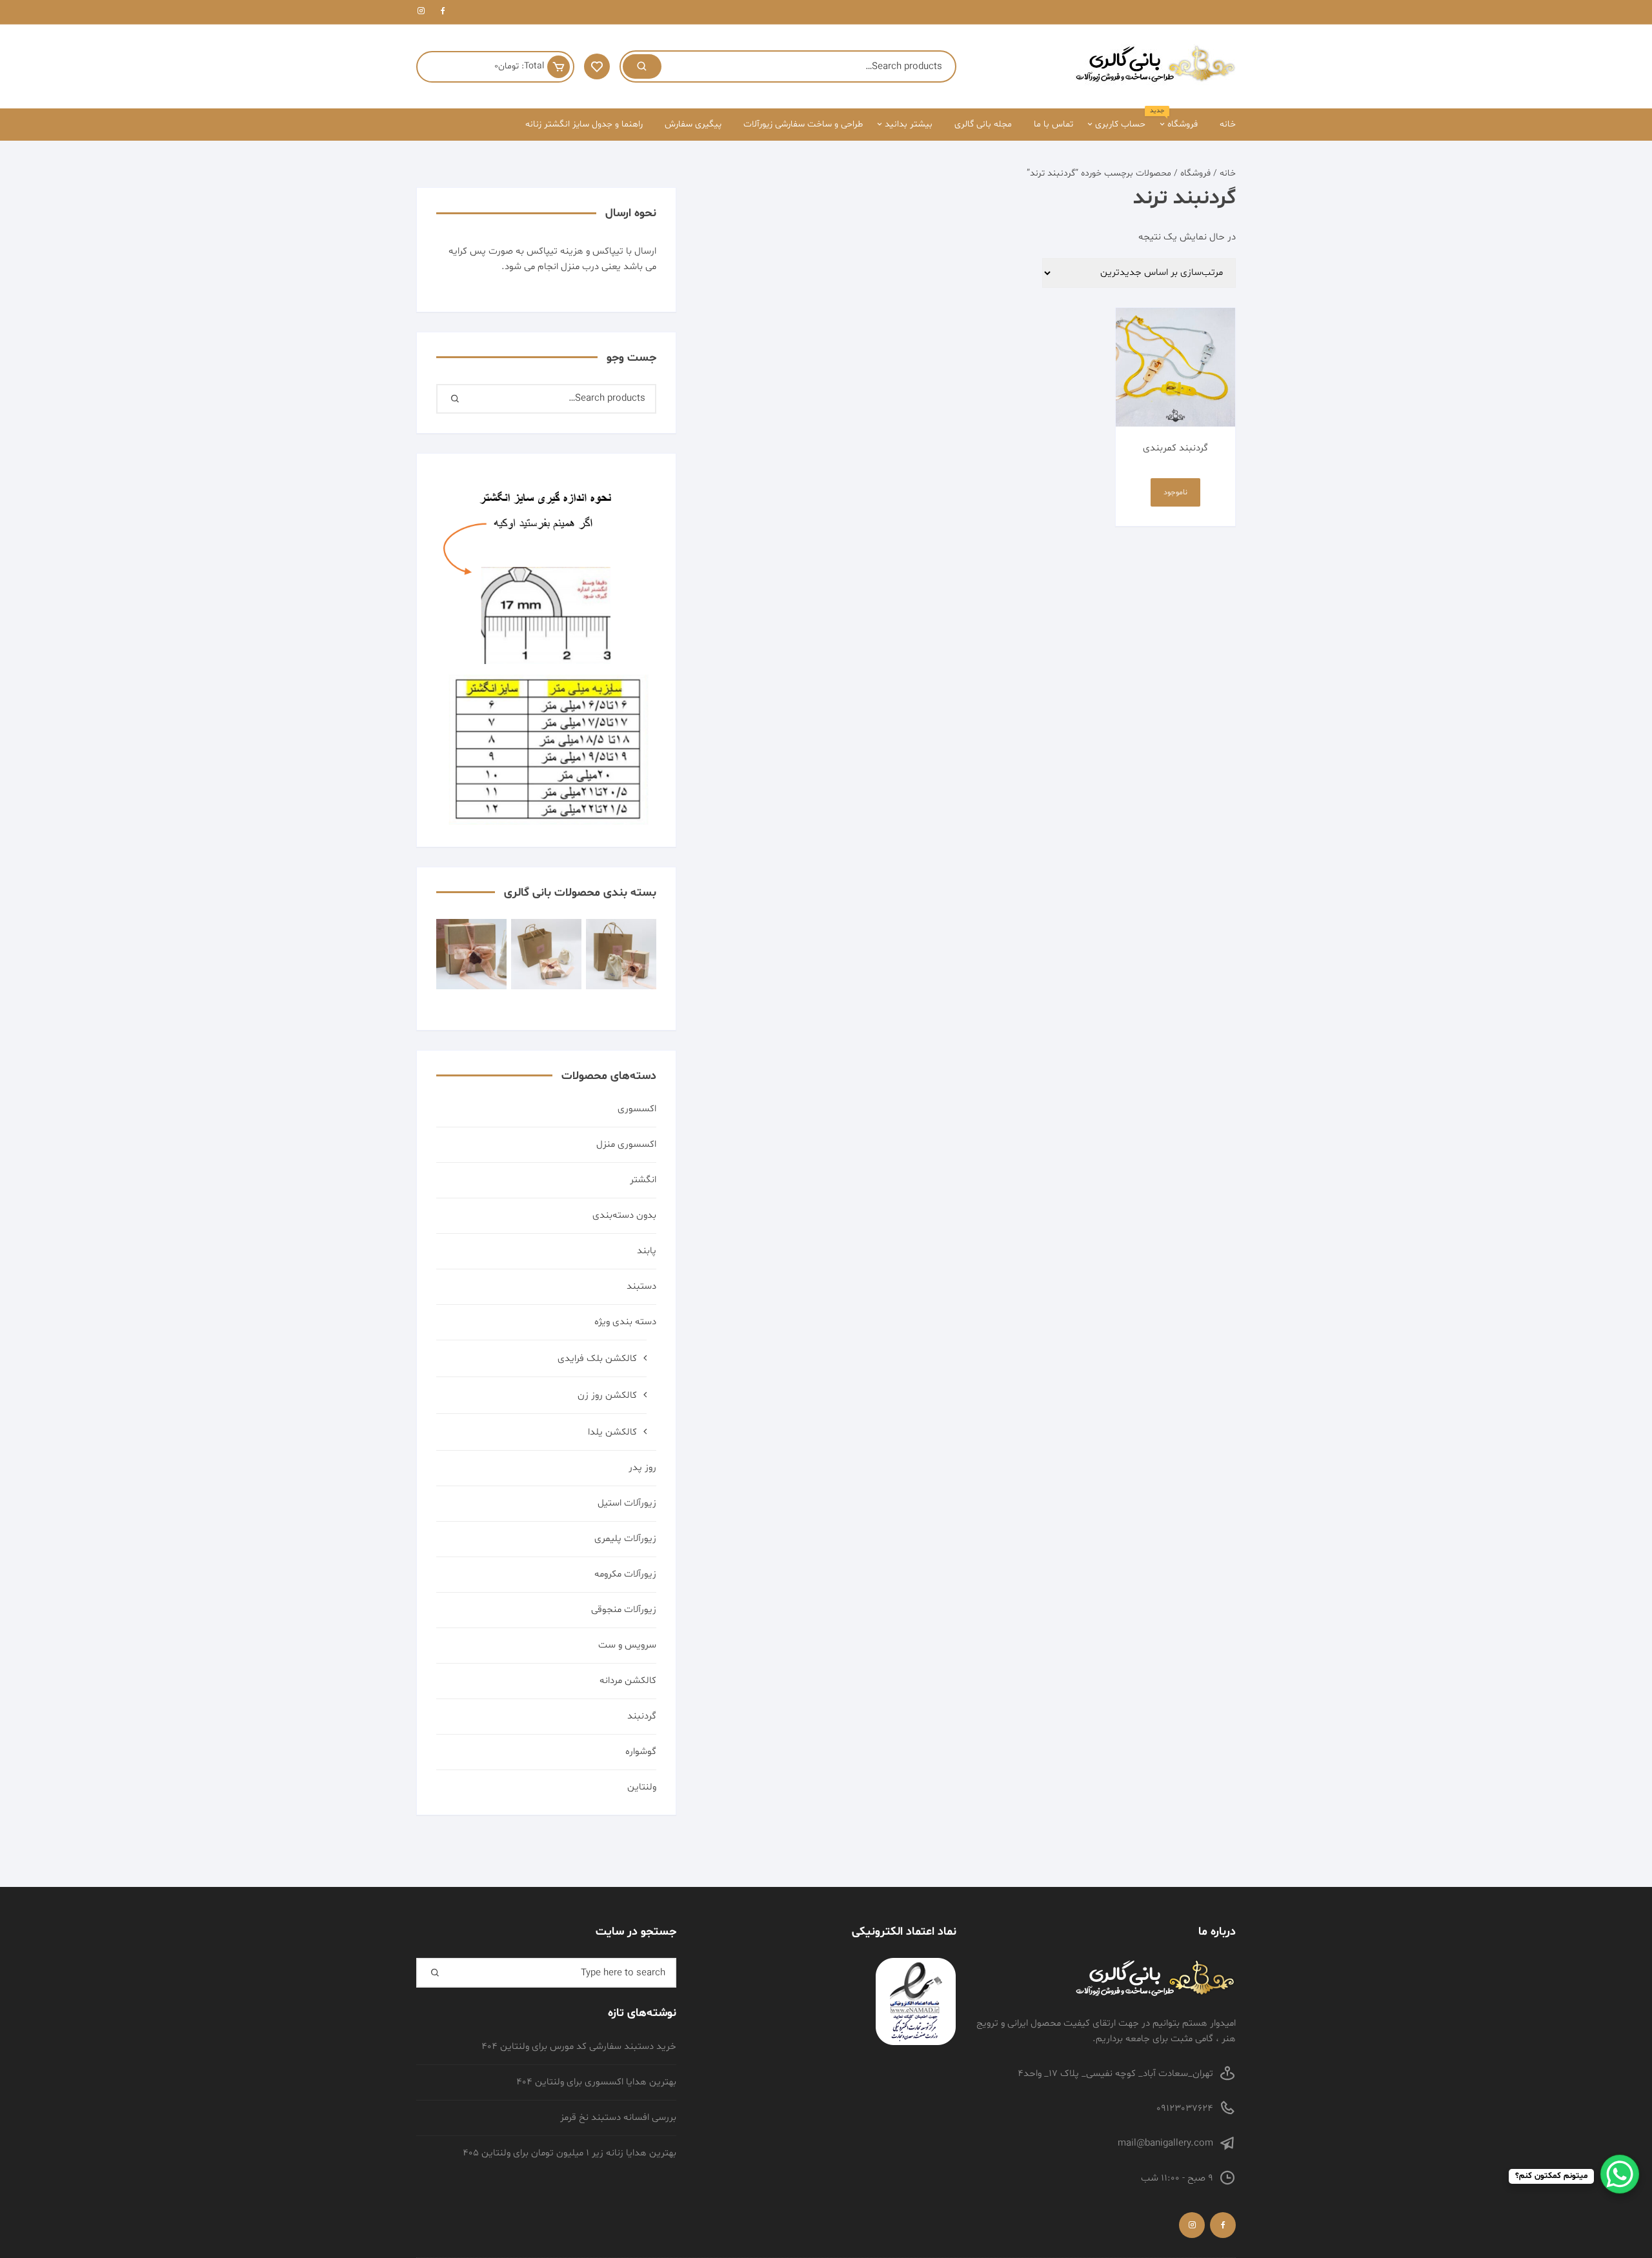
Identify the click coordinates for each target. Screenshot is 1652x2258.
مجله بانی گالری (983, 124)
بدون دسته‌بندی (624, 1215)
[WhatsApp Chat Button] (1620, 2174)
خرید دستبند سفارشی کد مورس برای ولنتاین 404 (579, 2047)
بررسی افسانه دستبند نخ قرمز (618, 2118)
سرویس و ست (627, 1645)
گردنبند (642, 1716)
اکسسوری (637, 1109)
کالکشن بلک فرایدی (597, 1359)
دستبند (641, 1286)
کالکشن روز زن (607, 1396)
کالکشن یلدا (612, 1432)
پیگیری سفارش (693, 124)
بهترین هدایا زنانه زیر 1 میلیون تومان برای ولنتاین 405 (569, 2153)
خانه (1228, 124)
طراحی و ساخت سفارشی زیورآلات (803, 124)
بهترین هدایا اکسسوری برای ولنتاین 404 (596, 2082)
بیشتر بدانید (909, 124)
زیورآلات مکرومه (625, 1574)
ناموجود (1175, 492)
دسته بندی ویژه (625, 1322)
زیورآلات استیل (627, 1503)
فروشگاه (1178, 119)
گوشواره (641, 1752)
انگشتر (643, 1180)
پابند (647, 1251)
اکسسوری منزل (626, 1144)
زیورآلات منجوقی (624, 1610)
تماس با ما (1053, 124)
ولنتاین (642, 1787)
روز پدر (642, 1468)
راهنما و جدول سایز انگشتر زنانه (584, 124)
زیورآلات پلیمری (625, 1539)
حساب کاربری (1120, 124)
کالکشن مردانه (628, 1681)
